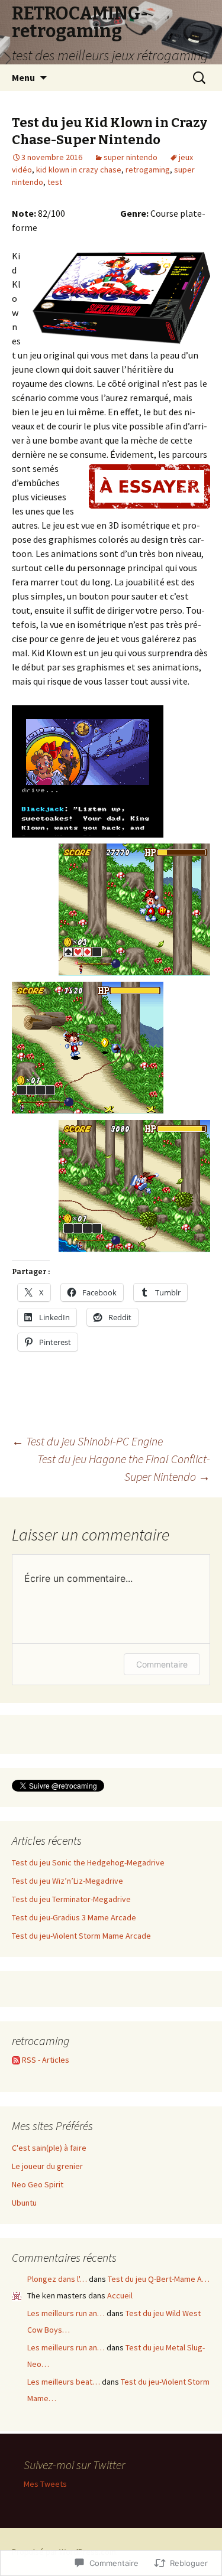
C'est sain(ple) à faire (49, 2148)
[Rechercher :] (200, 78)
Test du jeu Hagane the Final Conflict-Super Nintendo (124, 1468)
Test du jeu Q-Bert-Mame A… (159, 2279)
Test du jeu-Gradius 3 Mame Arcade (74, 1917)
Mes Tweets (45, 2484)
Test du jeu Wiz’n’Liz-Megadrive (67, 1881)
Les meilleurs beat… (64, 2382)
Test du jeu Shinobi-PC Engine (87, 1441)
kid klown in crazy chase (79, 170)
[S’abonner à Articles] (16, 2060)
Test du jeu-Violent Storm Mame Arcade (81, 1936)
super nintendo (131, 157)
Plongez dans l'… (57, 2279)
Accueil (120, 2295)
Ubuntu (24, 2203)
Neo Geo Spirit (38, 2184)
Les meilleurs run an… (66, 2313)
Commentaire (162, 1664)
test (55, 182)
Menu (23, 77)
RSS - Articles (46, 2060)
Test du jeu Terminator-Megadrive (71, 1899)
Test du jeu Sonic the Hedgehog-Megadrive (88, 1862)
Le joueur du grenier (47, 2166)
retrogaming (148, 170)
